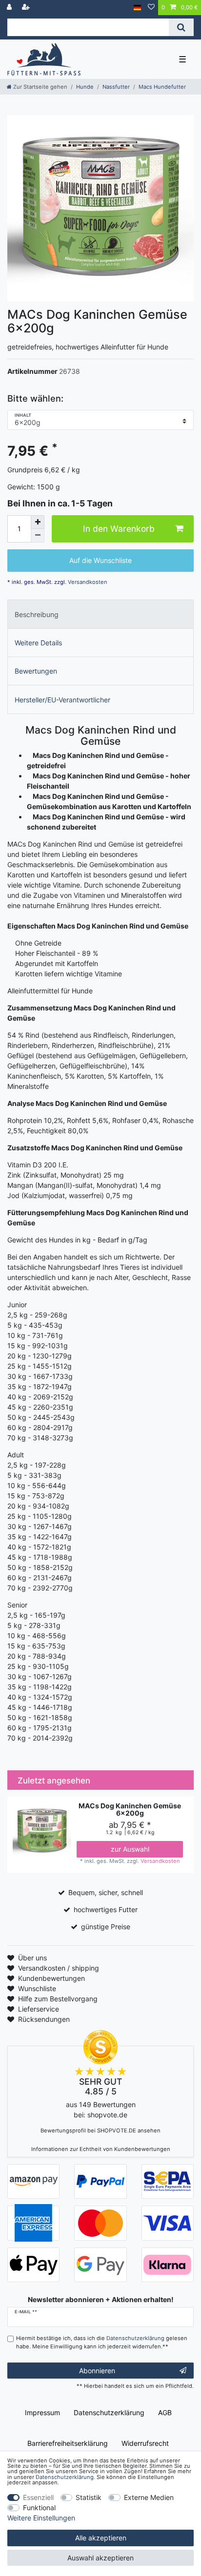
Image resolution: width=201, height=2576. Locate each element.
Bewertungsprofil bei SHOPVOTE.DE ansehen (100, 2131)
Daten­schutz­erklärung (109, 2412)
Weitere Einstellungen (41, 2518)
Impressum (42, 2412)
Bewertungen (36, 671)
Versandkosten (87, 582)
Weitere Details (38, 643)
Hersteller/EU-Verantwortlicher (62, 700)
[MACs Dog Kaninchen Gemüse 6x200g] (100, 208)
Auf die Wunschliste (100, 560)
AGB (165, 2412)
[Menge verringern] (38, 536)
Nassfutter (116, 87)
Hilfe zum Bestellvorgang (58, 1999)
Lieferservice (39, 2009)
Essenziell (38, 2497)
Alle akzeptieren (101, 2538)
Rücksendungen (44, 2019)
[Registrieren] (27, 8)
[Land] (137, 8)
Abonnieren (97, 2371)
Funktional (39, 2508)
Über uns (32, 1958)
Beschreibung (37, 614)
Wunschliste (37, 1988)
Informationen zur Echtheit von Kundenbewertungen (101, 2149)
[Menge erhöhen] (38, 522)
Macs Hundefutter (162, 87)
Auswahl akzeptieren (100, 2558)
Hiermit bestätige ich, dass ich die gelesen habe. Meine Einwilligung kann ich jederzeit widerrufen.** (102, 2342)
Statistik (89, 2497)
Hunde (85, 87)
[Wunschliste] (151, 8)
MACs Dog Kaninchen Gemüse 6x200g (130, 1810)
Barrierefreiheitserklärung (68, 2443)
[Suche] (181, 27)
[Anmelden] (10, 8)
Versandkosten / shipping (59, 1968)
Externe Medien (149, 2497)
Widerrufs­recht (145, 2443)
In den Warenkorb (119, 529)
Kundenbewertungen (51, 1978)
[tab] (100, 614)
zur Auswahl (130, 1849)
